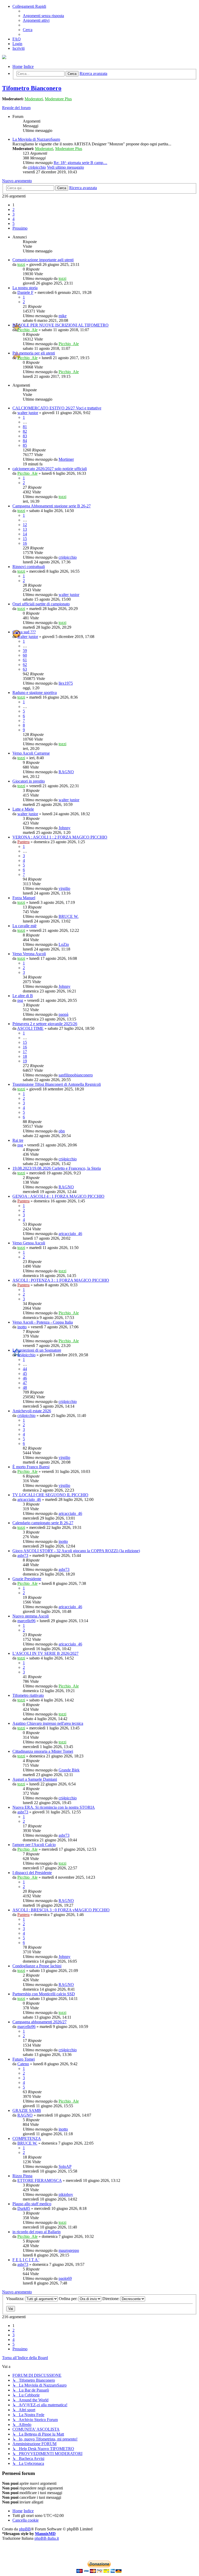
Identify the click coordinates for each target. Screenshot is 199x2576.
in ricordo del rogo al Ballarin (37, 2232)
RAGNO (66, 772)
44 (25, 1369)
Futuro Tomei (24, 2059)
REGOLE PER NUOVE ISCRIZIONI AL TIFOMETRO (61, 325)
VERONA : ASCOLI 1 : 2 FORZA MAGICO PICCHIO (60, 837)
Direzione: (111, 2299)
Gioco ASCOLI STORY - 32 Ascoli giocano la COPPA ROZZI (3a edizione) (76, 1551)
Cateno (23, 2064)
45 (25, 1374)
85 (25, 445)
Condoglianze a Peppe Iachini (37, 1966)
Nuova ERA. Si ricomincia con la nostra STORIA (54, 1807)
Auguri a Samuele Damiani (35, 1779)
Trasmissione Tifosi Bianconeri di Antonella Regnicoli (57, 1084)
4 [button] (13, 219)
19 (25, 1061)
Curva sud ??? (24, 632)
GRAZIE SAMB (27, 2110)
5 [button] (13, 223)
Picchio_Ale (27, 330)
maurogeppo (69, 2250)
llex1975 (66, 683)
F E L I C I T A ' (26, 2260)
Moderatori (34, 99)
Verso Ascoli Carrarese (31, 753)
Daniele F (25, 292)
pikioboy (66, 2194)
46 (25, 1378)
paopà (63, 1014)
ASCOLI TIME (30, 1028)
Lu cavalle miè (24, 926)
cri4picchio (37, 167)
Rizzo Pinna (22, 2176)
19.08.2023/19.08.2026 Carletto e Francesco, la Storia (57, 1168)
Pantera (23, 842)
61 (25, 660)
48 (25, 1388)
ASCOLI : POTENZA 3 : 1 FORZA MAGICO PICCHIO (61, 1280)
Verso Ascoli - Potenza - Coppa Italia (43, 1322)
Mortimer (66, 459)
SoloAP (65, 2166)
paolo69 (65, 2278)
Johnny (65, 828)
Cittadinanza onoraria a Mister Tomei (43, 1751)
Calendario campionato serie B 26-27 (43, 1523)
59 (25, 651)
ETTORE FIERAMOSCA (40, 2180)
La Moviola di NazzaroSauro (36, 139)
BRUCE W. (69, 916)
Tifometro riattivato (28, 1695)
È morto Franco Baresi (31, 1467)
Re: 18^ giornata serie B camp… (80, 163)
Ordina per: (69, 2299)
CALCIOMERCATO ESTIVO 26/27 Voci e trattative (57, 408)
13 (25, 529)
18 (25, 1056)
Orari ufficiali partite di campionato (41, 604)
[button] (20, 228)
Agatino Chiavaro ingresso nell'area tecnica (48, 1723)
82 (25, 431)
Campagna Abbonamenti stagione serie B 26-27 (52, 506)
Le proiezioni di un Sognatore (37, 1350)
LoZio (64, 944)
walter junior (28, 413)
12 (25, 525)
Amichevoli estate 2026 (32, 1411)
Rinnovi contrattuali (29, 567)
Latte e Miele (23, 809)
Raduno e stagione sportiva (35, 693)
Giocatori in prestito (29, 781)
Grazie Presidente (27, 1579)
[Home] (4, 58)
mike (63, 316)
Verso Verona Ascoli (29, 954)
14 (25, 534)
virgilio (64, 888)
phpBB (25, 2529)
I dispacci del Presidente (32, 1873)
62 (25, 665)
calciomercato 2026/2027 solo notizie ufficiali (50, 469)
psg (20, 1000)
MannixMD (45, 2534)
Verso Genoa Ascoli (29, 1243)
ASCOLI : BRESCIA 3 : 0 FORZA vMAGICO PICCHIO (61, 1910)
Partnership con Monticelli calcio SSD (44, 1994)
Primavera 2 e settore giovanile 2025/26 (45, 1024)
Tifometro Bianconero (32, 88)
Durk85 (24, 2208)
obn (62, 1131)
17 (25, 1052)
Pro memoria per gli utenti (34, 353)
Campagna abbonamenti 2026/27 (40, 2022)
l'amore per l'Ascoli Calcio (34, 1845)
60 (25, 655)
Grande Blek (69, 1770)
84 (25, 441)
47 (25, 1383)
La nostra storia (25, 288)
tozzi (21, 264)
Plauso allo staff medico (32, 2204)
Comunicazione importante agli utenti (43, 260)
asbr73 (23, 1555)
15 (25, 539)
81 (25, 427)
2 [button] (13, 210)
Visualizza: (16, 2299)
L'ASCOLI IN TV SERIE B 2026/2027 (45, 1653)
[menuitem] (43, 16)
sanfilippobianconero (76, 1075)
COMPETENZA (27, 2138)
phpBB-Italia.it (47, 2538)
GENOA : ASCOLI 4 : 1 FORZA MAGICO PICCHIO (58, 1196)
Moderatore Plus (58, 99)
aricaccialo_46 (70, 1234)
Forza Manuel (24, 898)
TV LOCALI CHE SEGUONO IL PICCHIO (50, 1495)
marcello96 (26, 1621)
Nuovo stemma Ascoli (31, 1616)
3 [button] (13, 214)
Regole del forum (16, 108)
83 (25, 436)
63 (25, 669)
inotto (22, 1327)
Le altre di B (23, 996)
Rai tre (18, 1140)
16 (25, 543)
